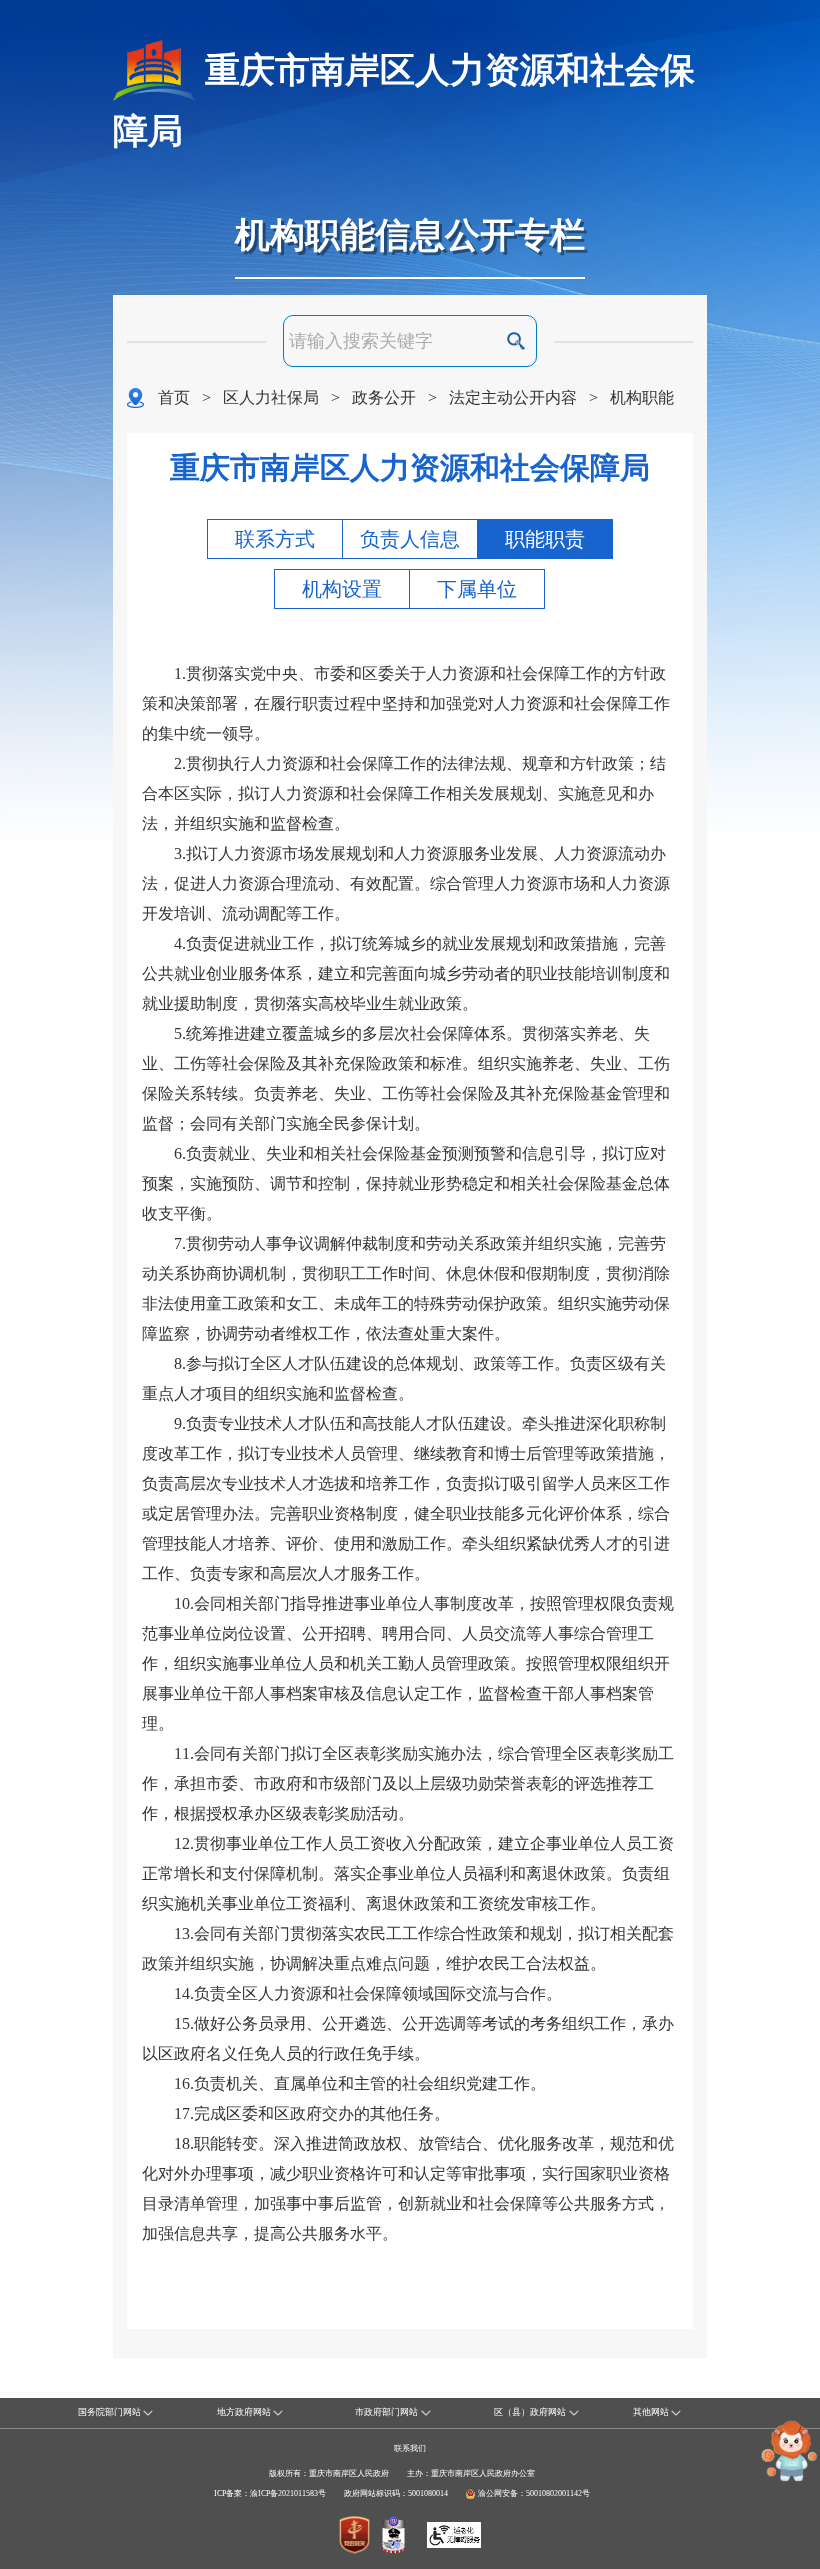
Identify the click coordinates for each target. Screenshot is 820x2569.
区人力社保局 (271, 397)
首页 (174, 397)
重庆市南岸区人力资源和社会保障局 (404, 101)
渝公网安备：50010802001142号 (534, 2493)
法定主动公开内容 (513, 397)
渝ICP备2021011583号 (288, 2493)
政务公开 (384, 397)
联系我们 (410, 2448)
